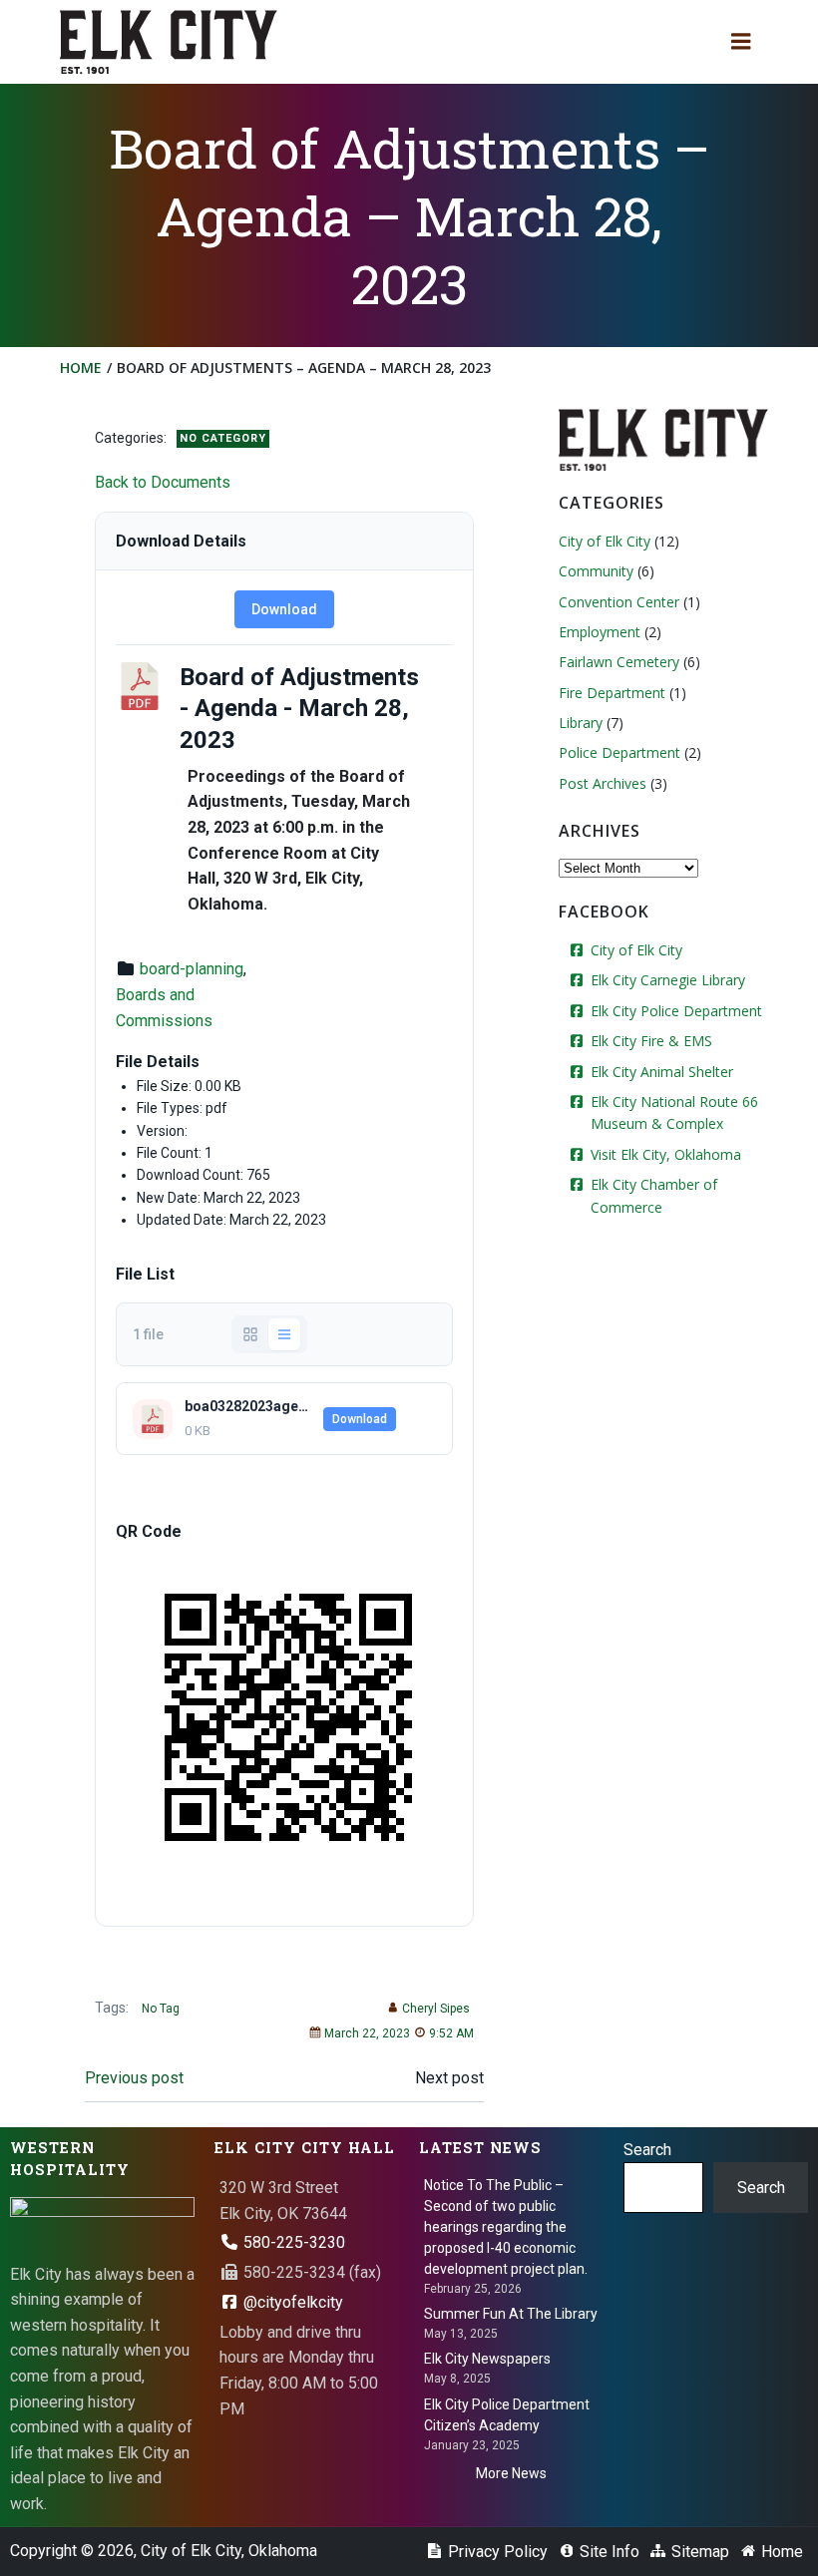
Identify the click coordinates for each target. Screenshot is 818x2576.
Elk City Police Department (676, 1011)
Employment (600, 632)
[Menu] (741, 42)
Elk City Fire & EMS (651, 1041)
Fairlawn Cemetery (619, 662)
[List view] (284, 1334)
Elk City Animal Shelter (662, 1072)
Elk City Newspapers (487, 2359)
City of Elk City (605, 541)
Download (284, 609)
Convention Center (619, 602)
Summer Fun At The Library (511, 2314)
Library (581, 723)
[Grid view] (250, 1334)
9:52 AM (451, 2033)
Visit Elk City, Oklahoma (666, 1154)
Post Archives (603, 783)
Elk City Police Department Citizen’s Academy (507, 2415)
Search (647, 2150)
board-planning (192, 969)
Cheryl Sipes (436, 2009)
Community (596, 571)
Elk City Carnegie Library (668, 980)
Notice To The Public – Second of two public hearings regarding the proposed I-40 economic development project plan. (506, 2227)
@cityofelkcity (291, 2302)
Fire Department (612, 693)
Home (81, 368)
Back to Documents (163, 482)
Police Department (619, 752)
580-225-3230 (292, 2242)
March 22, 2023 (367, 2033)
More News (511, 2473)
